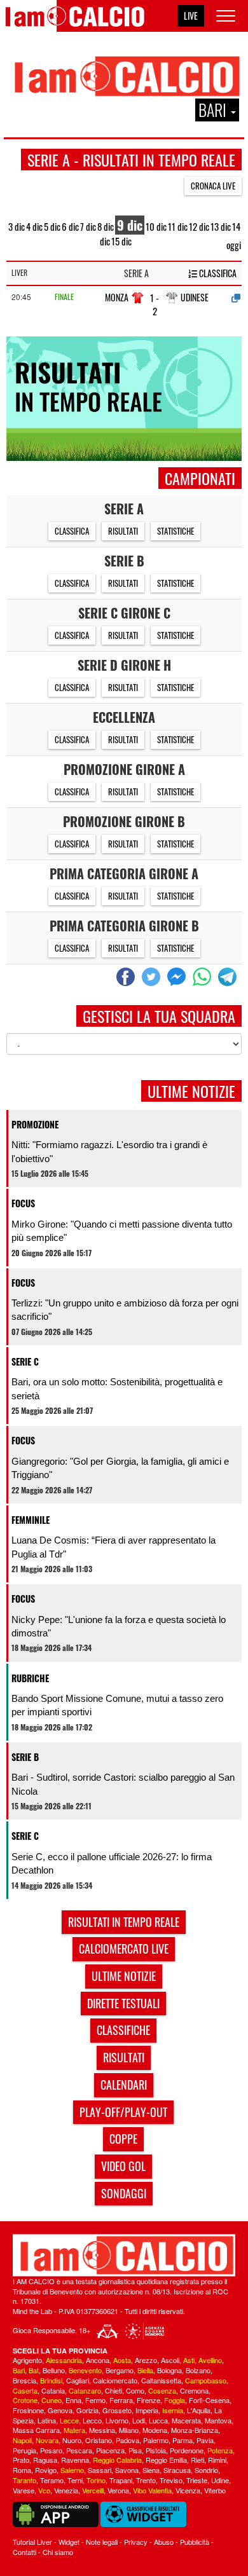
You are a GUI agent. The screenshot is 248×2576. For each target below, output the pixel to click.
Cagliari (78, 2380)
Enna (73, 2400)
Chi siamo (58, 2552)
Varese (24, 2490)
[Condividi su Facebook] (127, 977)
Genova (60, 2410)
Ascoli (170, 2360)
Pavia (205, 2440)
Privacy (136, 2542)
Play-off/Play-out (123, 2112)
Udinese (195, 297)
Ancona (98, 2360)
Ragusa (45, 2460)
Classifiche (123, 2030)
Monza (117, 297)
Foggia (175, 2400)
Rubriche (30, 1678)
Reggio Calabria (117, 2460)
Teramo (52, 2480)
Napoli (22, 2440)
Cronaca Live (213, 186)
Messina (102, 2430)
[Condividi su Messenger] (178, 977)
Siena (151, 2470)
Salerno (72, 2470)
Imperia (147, 2410)
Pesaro (51, 2450)
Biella (145, 2370)
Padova (127, 2440)
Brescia (24, 2380)
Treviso (171, 2480)
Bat (34, 2370)
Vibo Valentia (152, 2490)
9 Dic (130, 225)
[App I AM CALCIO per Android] (56, 2513)
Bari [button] (214, 110)
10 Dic (156, 226)
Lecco (92, 2420)
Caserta (25, 2390)
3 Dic (17, 226)
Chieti (114, 2390)
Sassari (100, 2470)
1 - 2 (155, 305)
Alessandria (64, 2360)
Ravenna (75, 2460)
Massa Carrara (36, 2430)
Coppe (123, 2139)
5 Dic (52, 226)
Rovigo (46, 2470)
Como (135, 2390)
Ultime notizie (124, 1976)
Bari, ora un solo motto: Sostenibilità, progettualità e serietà (117, 1388)
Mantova (218, 2420)
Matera (74, 2430)
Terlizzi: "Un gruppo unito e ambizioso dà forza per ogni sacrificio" (125, 1310)
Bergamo (120, 2370)
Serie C (25, 1361)
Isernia (173, 2410)
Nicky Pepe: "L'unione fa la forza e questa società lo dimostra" (119, 1626)
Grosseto (117, 2410)
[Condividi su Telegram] (229, 977)
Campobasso (206, 2380)
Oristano (99, 2440)
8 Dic (106, 226)
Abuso (164, 2542)
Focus (23, 1203)
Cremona (194, 2390)
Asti (189, 2360)
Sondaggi (124, 2193)
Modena (155, 2430)
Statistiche (176, 531)
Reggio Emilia (166, 2460)
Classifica (217, 273)
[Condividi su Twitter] (153, 977)
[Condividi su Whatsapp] (203, 977)
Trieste (197, 2480)
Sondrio (206, 2470)
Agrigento (27, 2360)
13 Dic (221, 226)
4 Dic (34, 226)
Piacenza (110, 2450)
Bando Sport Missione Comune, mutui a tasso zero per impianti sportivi (117, 1705)
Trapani (121, 2480)
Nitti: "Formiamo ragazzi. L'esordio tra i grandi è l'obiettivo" (109, 1151)
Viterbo (215, 2490)
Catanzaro (85, 2390)
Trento (146, 2480)
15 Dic (121, 241)
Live (191, 16)
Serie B (25, 1757)
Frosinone (28, 2410)
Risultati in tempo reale (124, 1922)
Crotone (25, 2400)
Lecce (69, 2420)
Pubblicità (195, 2542)
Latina (47, 2420)
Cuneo (52, 2400)
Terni (75, 2480)
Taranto (24, 2480)
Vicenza (188, 2490)
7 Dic (88, 226)
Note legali (102, 2542)
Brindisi (51, 2380)
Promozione (35, 1124)
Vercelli (93, 2490)
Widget (69, 2542)
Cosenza (162, 2390)
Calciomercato (115, 2380)
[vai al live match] (236, 298)
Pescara (79, 2450)
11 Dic (178, 226)
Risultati (123, 531)
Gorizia (87, 2410)
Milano (129, 2430)
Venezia (66, 2490)
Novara (47, 2440)
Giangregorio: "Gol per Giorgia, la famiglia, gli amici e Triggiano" (120, 1468)
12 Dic (199, 226)
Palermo (156, 2440)
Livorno (117, 2420)
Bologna (169, 2370)
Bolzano (198, 2370)
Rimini (217, 2460)
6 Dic (70, 226)
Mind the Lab (32, 2311)
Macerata (186, 2420)
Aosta (122, 2360)
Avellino (210, 2360)
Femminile (31, 1520)
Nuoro (72, 2440)
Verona (118, 2490)
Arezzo (146, 2360)
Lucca (158, 2420)
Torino (96, 2480)
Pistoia (156, 2450)
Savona (127, 2470)
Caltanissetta (161, 2380)
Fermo (95, 2400)
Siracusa (177, 2470)
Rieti (197, 2460)
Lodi (139, 2420)
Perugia (24, 2450)
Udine (220, 2480)
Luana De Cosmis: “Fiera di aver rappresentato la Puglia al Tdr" (114, 1547)
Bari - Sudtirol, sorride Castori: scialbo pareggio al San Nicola (123, 1784)
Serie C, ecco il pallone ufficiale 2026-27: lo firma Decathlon (112, 1863)
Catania (53, 2390)
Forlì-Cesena (209, 2400)
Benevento (85, 2370)
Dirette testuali (123, 2003)
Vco (44, 2490)
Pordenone (187, 2450)
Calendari (124, 2085)
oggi (234, 245)
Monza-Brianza (195, 2430)
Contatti (24, 2552)
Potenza (220, 2450)
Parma (183, 2440)
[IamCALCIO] (124, 2255)
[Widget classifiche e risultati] (143, 2513)
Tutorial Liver (32, 2542)
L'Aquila (199, 2410)
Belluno (54, 2370)
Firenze (148, 2400)
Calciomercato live (124, 1949)
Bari (19, 2370)
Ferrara (121, 2400)
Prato (21, 2460)
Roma (22, 2470)
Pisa (135, 2450)
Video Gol (123, 2166)
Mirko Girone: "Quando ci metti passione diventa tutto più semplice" (122, 1231)
